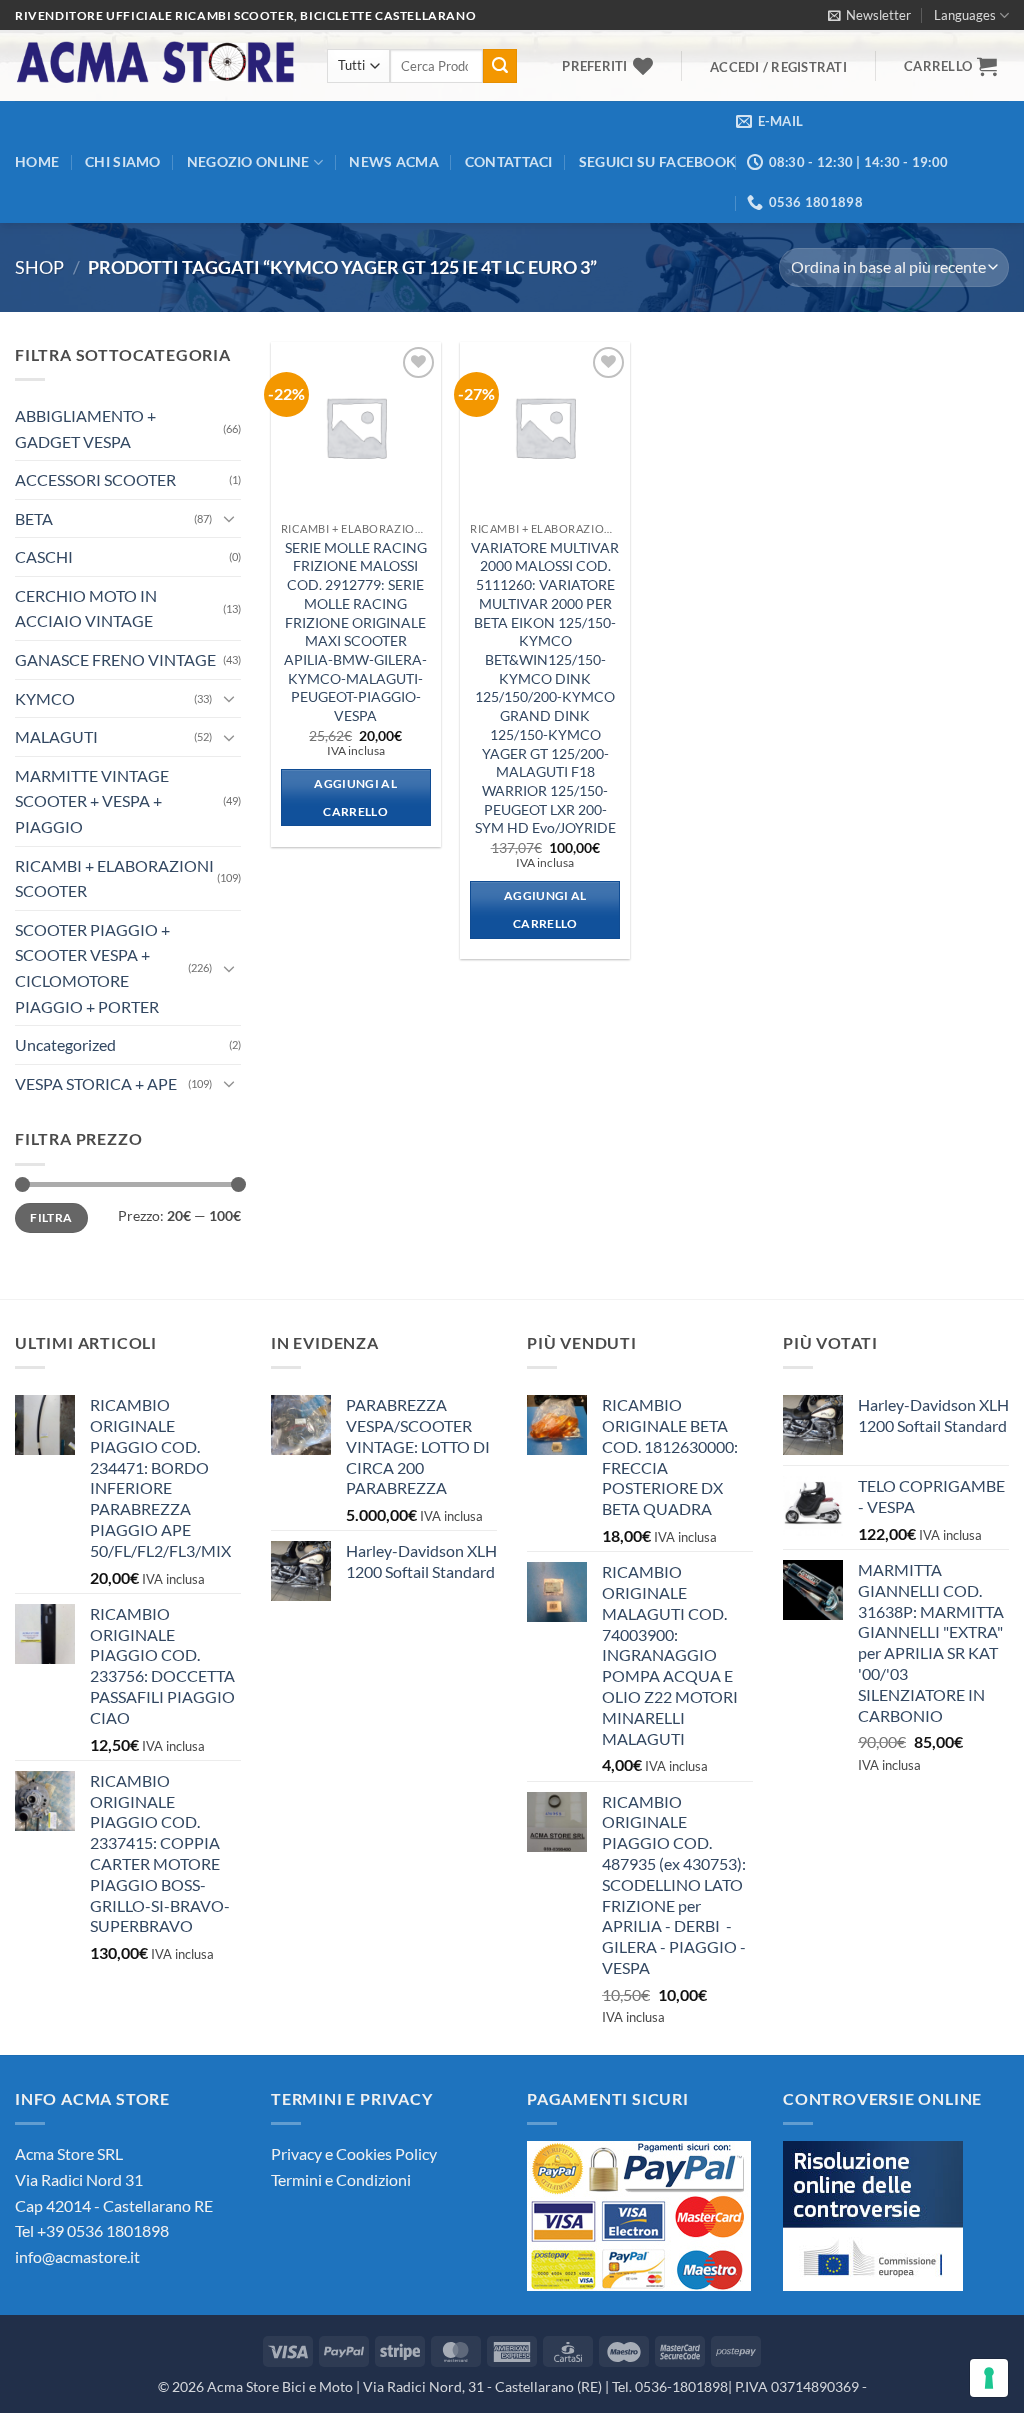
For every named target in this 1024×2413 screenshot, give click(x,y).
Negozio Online (248, 161)
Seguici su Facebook (657, 161)
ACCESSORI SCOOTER (95, 479)
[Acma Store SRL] (156, 65)
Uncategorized (65, 1044)
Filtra (51, 1217)
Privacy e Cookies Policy (354, 2153)
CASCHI (44, 556)
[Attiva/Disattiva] (229, 518)
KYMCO (45, 698)
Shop (39, 267)
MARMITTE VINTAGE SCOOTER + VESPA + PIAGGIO (92, 801)
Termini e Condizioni (341, 2179)
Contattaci (509, 161)
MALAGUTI (56, 736)
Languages (965, 15)
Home (37, 161)
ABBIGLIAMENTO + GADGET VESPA (85, 428)
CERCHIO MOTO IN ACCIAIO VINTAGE (86, 608)
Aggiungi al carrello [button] (355, 797)
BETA (34, 518)
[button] (869, 15)
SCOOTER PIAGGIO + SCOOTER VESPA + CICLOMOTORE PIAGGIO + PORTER (92, 968)
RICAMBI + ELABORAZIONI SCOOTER (114, 878)
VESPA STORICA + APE (96, 1083)
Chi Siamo (123, 161)
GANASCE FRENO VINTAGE (115, 659)
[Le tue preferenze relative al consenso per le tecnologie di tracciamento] (989, 2378)
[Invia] (500, 66)
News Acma (394, 161)
